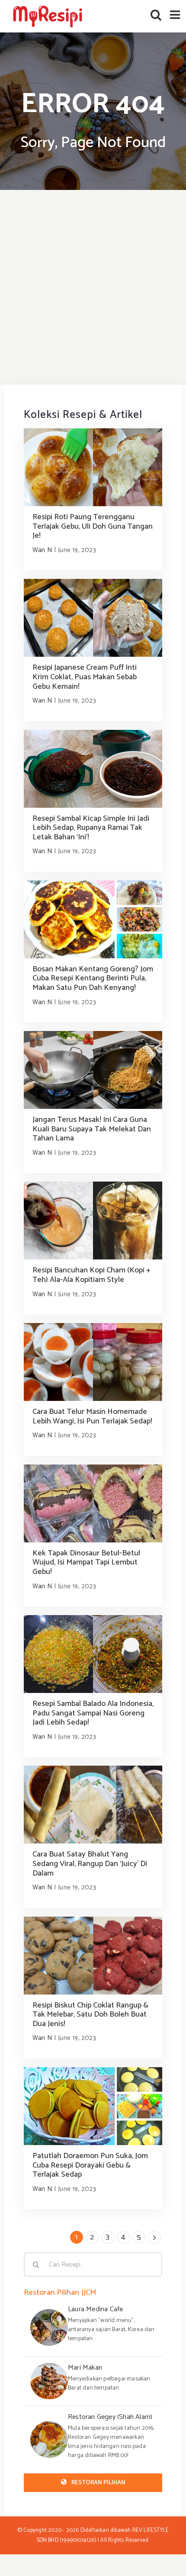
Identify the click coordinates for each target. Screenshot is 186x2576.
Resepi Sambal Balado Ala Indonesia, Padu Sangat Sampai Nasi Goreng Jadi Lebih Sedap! (93, 1713)
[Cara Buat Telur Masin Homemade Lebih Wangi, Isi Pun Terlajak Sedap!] (93, 1362)
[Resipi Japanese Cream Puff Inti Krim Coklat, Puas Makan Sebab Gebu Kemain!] (93, 618)
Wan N (42, 550)
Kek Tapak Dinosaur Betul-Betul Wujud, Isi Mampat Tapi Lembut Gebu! (86, 1563)
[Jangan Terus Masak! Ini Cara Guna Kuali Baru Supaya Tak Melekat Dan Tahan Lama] (93, 1070)
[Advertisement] (93, 287)
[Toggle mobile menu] (176, 14)
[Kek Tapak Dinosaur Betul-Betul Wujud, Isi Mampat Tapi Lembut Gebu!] (93, 1503)
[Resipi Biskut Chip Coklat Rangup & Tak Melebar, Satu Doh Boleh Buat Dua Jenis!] (93, 1956)
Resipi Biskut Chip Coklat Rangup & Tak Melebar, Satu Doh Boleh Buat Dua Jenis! (90, 2015)
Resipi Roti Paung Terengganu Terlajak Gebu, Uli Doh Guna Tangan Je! (93, 526)
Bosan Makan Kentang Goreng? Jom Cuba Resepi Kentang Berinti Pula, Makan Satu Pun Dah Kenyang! (93, 978)
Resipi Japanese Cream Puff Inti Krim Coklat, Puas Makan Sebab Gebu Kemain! (85, 677)
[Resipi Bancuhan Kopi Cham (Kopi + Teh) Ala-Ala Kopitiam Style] (93, 1221)
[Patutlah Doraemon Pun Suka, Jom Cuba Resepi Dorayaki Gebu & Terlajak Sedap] (93, 2106)
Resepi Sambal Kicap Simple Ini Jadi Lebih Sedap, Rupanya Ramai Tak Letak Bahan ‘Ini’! (91, 828)
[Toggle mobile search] (156, 14)
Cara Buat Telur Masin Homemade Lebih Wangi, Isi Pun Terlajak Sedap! (92, 1416)
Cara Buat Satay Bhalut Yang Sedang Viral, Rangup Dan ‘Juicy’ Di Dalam (90, 1864)
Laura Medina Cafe (95, 2309)
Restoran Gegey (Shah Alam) (110, 2417)
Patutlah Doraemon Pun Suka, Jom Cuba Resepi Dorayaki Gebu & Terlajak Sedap (90, 2165)
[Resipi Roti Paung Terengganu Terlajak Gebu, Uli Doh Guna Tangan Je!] (93, 467)
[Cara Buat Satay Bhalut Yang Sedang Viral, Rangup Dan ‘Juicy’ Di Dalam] (93, 1805)
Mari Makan (85, 2368)
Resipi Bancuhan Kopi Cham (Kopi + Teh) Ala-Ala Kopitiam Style (91, 1275)
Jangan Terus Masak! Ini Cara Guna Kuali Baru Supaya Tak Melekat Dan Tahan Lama (92, 1129)
